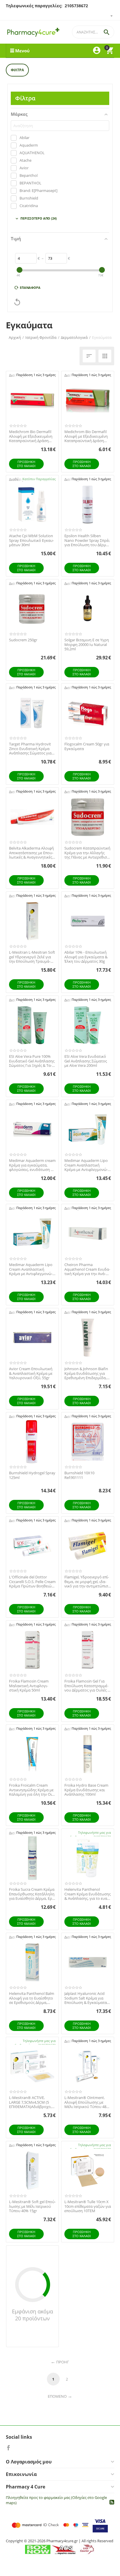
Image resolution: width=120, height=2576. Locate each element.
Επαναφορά (30, 287)
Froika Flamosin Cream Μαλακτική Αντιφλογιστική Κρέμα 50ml (29, 1686)
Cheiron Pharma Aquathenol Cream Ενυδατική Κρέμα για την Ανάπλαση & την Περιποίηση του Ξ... (87, 1269)
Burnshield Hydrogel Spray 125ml (32, 1475)
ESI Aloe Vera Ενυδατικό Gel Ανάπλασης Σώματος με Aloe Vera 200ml (86, 1061)
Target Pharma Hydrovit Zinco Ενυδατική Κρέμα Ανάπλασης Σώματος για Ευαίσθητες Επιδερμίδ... (30, 749)
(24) (36, 219)
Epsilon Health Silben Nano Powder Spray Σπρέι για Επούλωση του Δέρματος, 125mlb (87, 541)
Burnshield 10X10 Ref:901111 (79, 1475)
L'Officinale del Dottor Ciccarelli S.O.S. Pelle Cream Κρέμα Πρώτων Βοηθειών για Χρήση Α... (32, 1582)
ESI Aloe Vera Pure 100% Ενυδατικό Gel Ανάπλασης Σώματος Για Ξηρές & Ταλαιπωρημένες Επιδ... (32, 1061)
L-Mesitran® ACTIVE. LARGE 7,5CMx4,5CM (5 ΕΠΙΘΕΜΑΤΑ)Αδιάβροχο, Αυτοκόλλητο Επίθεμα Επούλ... (30, 2102)
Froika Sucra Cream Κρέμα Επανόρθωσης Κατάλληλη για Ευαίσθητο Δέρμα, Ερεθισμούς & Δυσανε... (32, 1894)
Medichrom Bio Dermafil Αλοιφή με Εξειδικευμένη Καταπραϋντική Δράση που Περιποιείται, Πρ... (31, 436)
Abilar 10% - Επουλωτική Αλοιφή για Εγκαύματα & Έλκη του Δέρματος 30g (86, 957)
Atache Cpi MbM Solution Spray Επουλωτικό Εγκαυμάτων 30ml (31, 541)
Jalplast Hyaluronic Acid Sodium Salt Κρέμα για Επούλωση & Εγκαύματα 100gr (86, 1998)
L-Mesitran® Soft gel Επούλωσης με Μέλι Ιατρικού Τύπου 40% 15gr (32, 2206)
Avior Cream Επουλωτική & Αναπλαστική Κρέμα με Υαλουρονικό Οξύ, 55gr (31, 1374)
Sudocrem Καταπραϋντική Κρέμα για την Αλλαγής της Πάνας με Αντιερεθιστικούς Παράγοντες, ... (88, 853)
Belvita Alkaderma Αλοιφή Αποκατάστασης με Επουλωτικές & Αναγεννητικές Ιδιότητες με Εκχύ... (31, 853)
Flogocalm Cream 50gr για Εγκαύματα (87, 746)
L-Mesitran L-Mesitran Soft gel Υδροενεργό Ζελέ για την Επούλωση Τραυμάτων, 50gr (32, 957)
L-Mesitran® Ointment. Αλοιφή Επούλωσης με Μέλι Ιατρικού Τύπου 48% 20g (87, 2102)
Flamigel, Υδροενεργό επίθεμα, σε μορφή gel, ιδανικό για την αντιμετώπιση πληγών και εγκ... (87, 1582)
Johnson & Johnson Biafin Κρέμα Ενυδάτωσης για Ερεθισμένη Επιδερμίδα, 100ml (86, 1374)
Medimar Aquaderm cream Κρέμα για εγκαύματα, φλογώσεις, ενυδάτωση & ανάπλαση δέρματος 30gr (32, 1165)
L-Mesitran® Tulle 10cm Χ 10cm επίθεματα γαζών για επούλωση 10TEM (88, 2206)
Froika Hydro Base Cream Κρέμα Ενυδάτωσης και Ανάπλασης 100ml (86, 1790)
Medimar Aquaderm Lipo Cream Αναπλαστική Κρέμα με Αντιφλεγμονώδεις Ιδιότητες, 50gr (86, 1165)
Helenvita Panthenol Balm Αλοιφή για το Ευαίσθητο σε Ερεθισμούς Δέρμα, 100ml (32, 1998)
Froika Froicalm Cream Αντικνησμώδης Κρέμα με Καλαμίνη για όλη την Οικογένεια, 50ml (31, 1790)
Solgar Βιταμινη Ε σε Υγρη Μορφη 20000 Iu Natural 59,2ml (87, 645)
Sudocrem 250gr (23, 640)
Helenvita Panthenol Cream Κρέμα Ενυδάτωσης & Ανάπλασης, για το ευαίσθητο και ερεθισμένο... (88, 1894)
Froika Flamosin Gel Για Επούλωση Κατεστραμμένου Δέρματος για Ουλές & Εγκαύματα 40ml (87, 1686)
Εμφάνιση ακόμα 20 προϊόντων (32, 2315)
